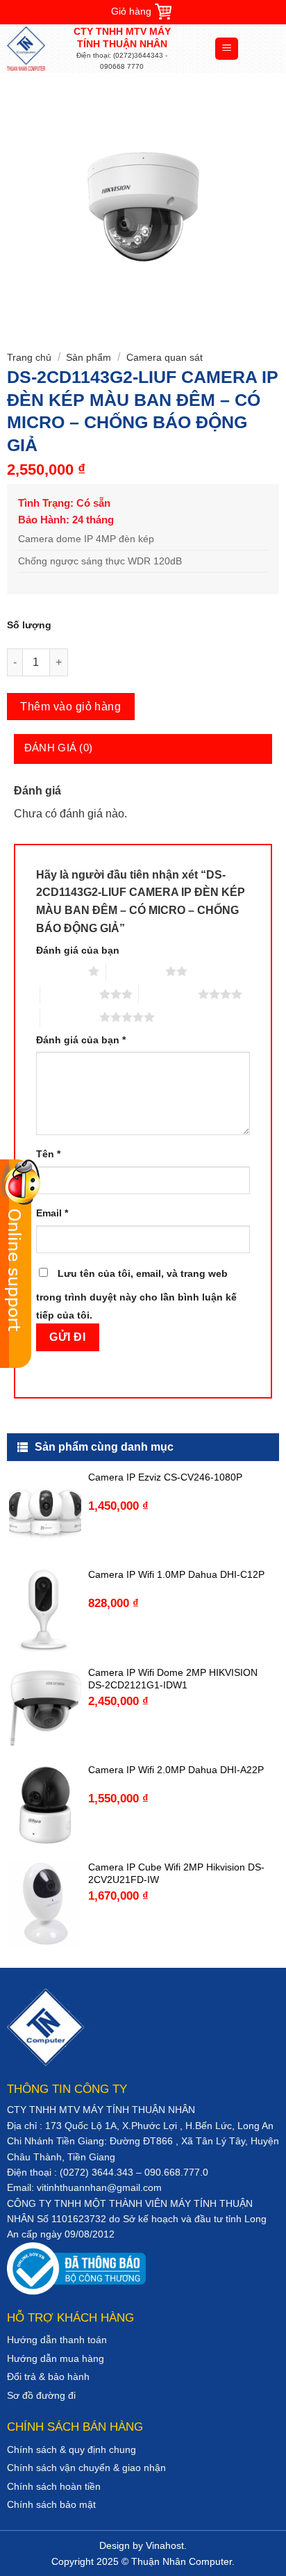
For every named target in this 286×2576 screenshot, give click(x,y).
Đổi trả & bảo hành (48, 2377)
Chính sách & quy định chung (71, 2449)
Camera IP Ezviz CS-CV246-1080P (165, 1477)
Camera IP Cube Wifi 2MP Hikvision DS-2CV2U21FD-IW (176, 1873)
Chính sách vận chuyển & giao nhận (86, 2468)
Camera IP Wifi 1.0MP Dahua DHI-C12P (176, 1574)
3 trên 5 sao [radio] (70, 994)
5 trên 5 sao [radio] (70, 1017)
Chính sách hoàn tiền (54, 2486)
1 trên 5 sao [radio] (59, 971)
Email (52, 1213)
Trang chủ (29, 357)
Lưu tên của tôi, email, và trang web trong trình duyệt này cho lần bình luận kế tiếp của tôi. (136, 1294)
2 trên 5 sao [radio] (136, 971)
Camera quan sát (165, 357)
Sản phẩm (89, 357)
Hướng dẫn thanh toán (57, 2340)
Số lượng (29, 625)
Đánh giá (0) (59, 748)
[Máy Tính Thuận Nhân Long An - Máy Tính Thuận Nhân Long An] (38, 49)
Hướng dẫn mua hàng (56, 2358)
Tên (48, 1154)
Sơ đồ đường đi (41, 2395)
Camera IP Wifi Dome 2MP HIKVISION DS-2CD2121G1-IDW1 (173, 1679)
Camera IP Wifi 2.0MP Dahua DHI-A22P (176, 1770)
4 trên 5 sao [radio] (168, 994)
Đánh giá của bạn (78, 950)
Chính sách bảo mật (51, 2504)
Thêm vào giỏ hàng (70, 707)
